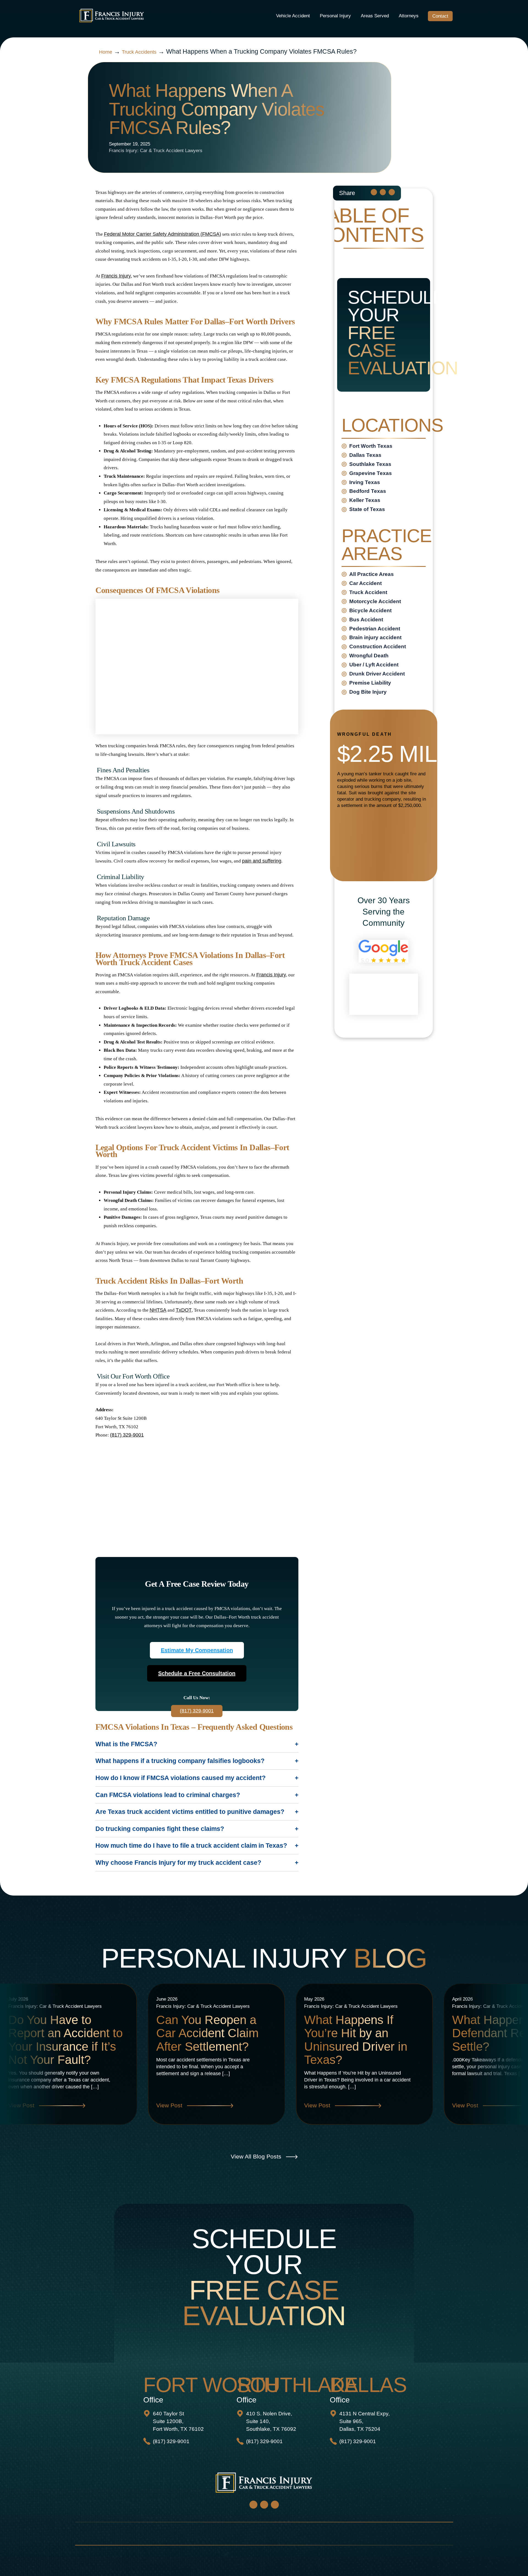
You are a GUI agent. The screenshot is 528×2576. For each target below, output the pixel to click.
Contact (440, 16)
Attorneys (409, 16)
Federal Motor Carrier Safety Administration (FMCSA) (163, 234)
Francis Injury (116, 276)
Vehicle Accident (293, 16)
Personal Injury (335, 16)
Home (106, 52)
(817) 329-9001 (127, 1435)
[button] (374, 192)
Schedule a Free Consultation (197, 1673)
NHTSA (158, 1310)
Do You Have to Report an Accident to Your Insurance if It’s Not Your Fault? (65, 2040)
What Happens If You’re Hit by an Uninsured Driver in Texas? (356, 2040)
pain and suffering (262, 861)
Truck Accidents (139, 52)
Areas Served (375, 16)
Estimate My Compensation (197, 1650)
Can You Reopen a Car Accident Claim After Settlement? (207, 2033)
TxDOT (184, 1310)
